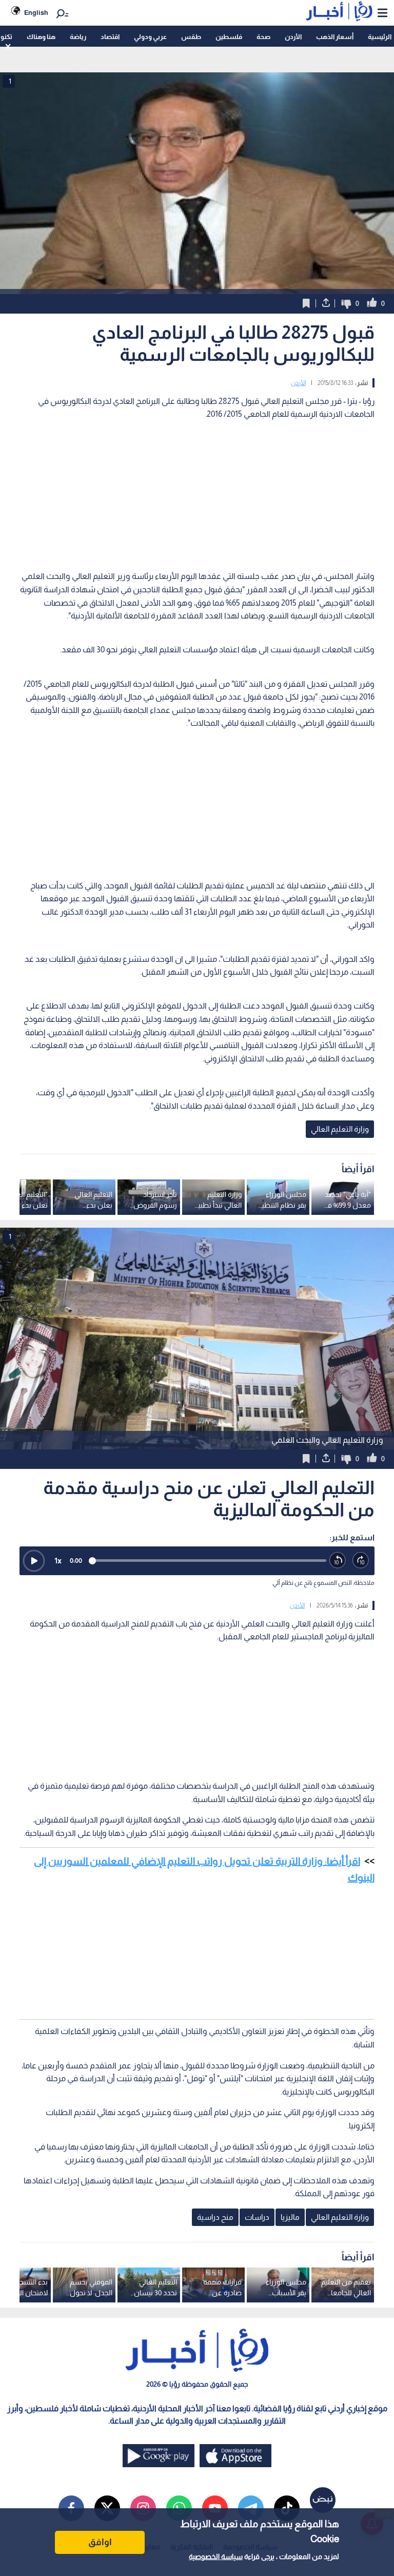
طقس (191, 37)
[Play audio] (34, 1561)
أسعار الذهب (335, 37)
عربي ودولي (150, 37)
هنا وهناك (41, 37)
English (36, 13)
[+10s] (361, 1561)
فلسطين (229, 37)
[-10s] (338, 1561)
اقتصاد (110, 37)
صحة (263, 37)
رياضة (78, 37)
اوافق (100, 2542)
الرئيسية (380, 37)
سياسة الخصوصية (216, 2556)
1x (58, 1561)
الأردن (293, 37)
